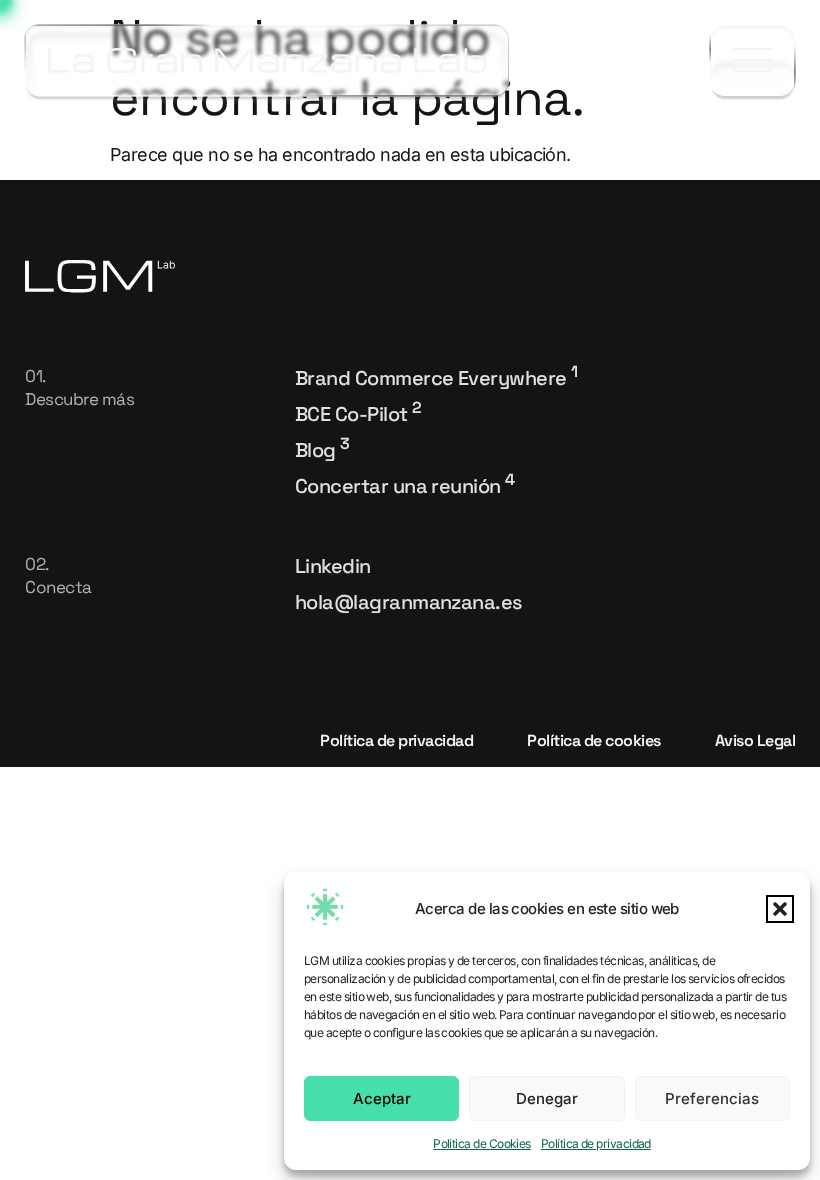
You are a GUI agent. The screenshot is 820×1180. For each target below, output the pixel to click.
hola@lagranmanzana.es (409, 602)
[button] (780, 909)
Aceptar (382, 1098)
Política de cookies (594, 740)
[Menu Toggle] (752, 61)
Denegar (547, 1098)
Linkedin (333, 566)
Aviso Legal (755, 740)
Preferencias (712, 1098)
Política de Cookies (482, 1143)
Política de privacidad (596, 1143)
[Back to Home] (267, 60)
